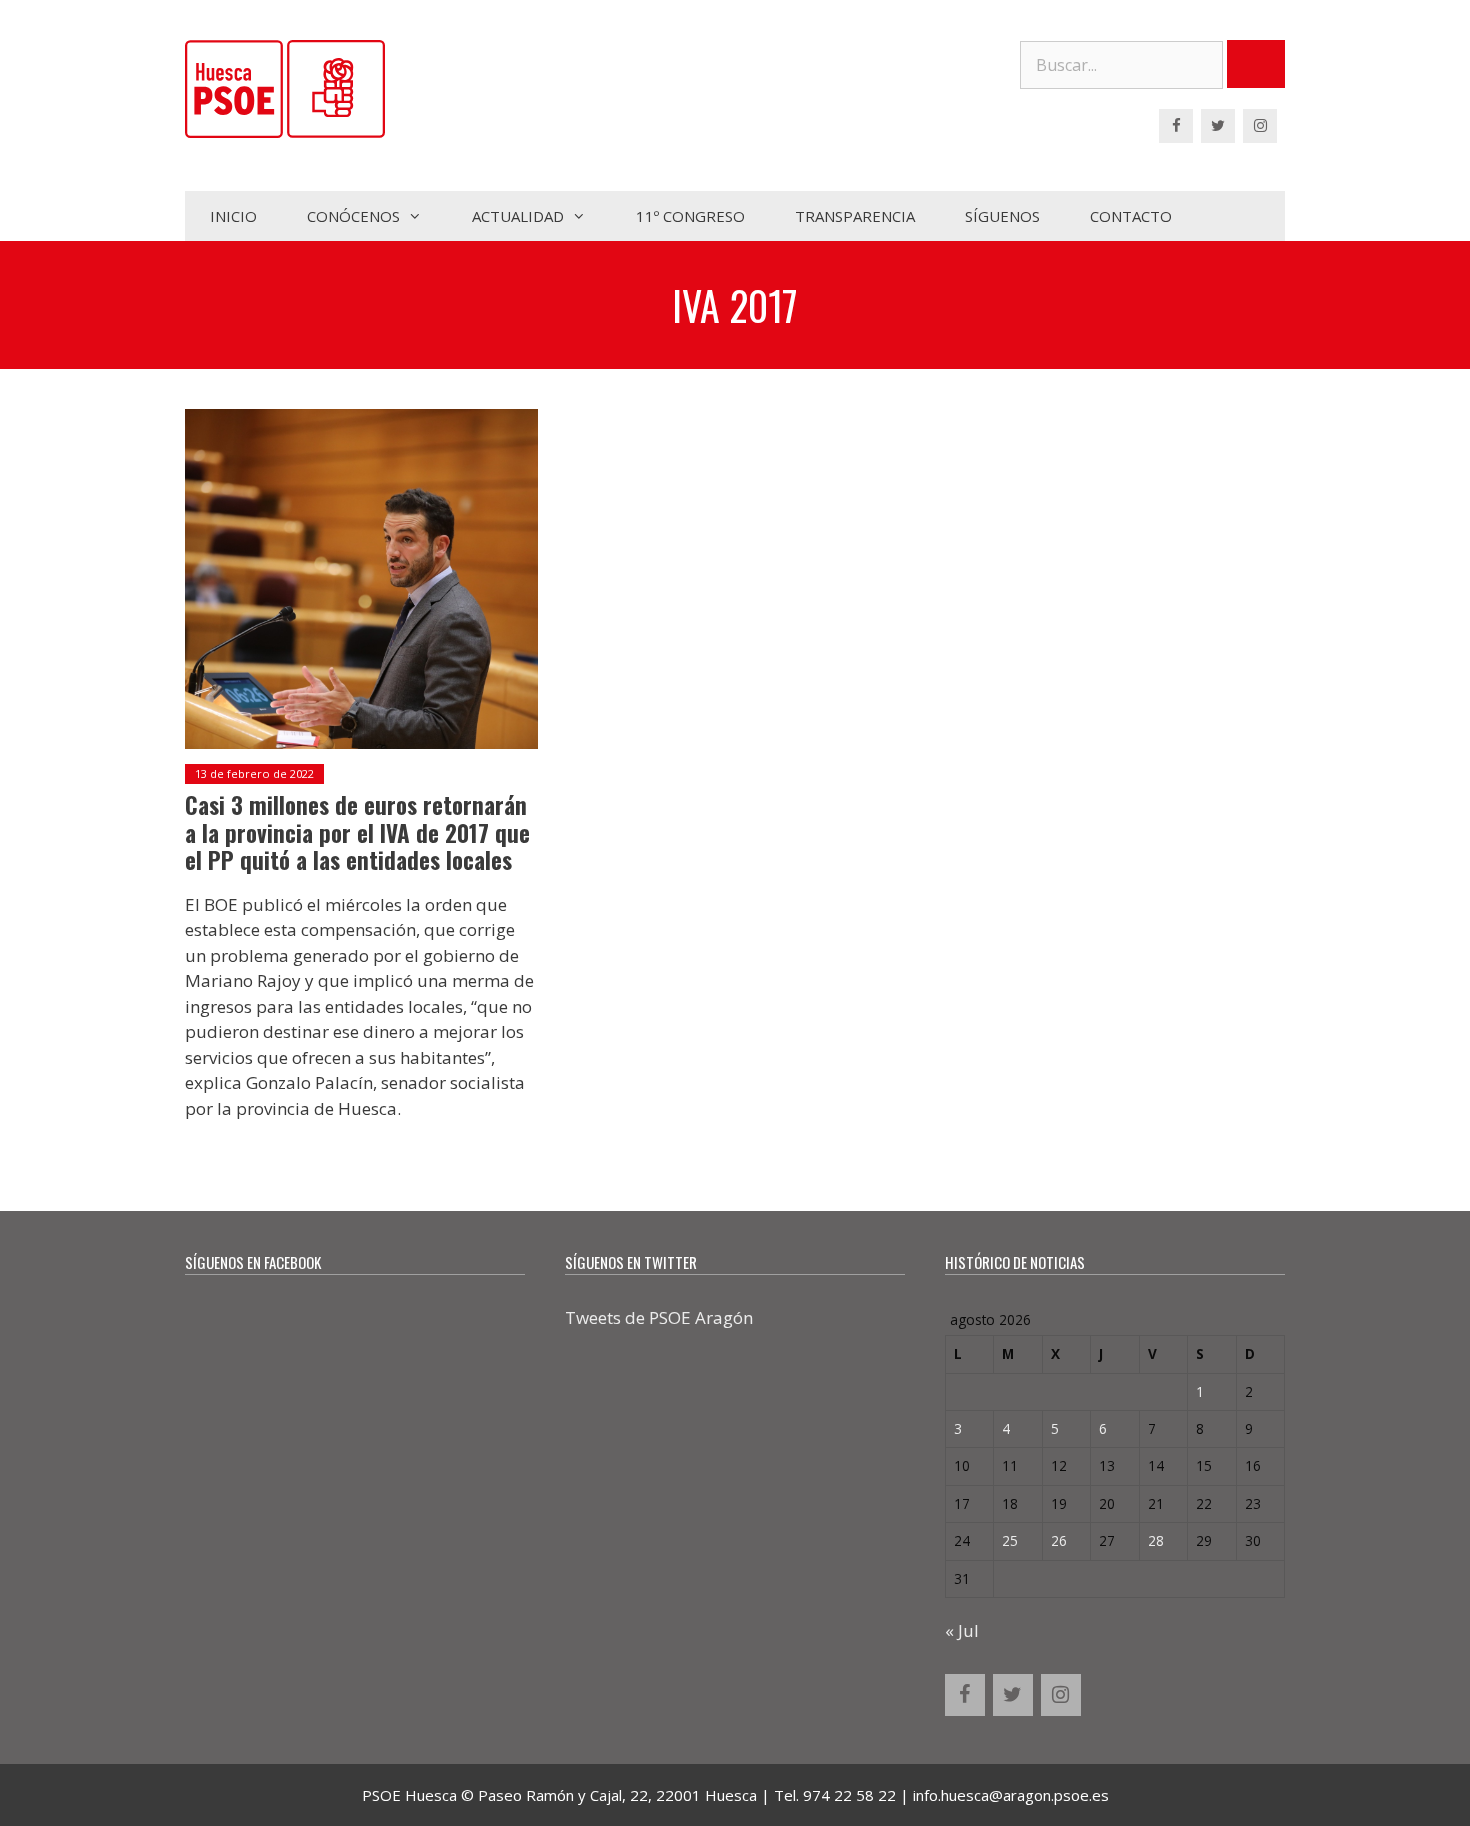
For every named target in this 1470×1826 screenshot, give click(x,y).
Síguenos (1002, 216)
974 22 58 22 (849, 1795)
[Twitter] (1218, 126)
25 (1010, 1540)
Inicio (233, 216)
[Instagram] (1260, 126)
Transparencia (855, 216)
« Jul (962, 1630)
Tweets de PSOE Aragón (659, 1317)
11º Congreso (690, 216)
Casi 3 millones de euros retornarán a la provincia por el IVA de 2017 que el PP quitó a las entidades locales (357, 832)
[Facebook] (1176, 126)
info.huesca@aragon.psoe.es (1011, 1795)
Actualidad (518, 216)
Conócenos (353, 216)
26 (1059, 1540)
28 (1156, 1540)
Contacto (1131, 216)
